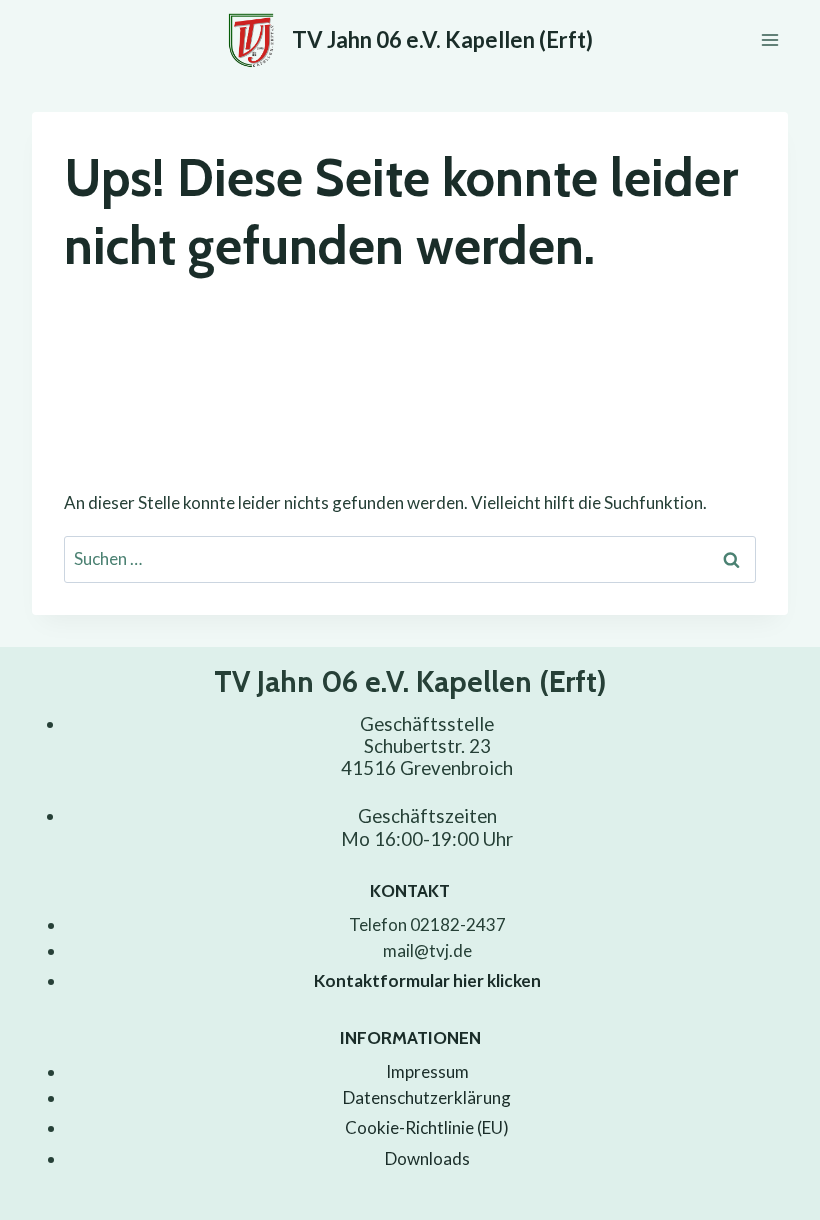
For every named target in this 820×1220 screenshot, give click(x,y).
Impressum (427, 1071)
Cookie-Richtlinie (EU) (427, 1127)
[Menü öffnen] (769, 39)
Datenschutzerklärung (427, 1097)
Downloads (427, 1158)
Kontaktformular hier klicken (427, 980)
